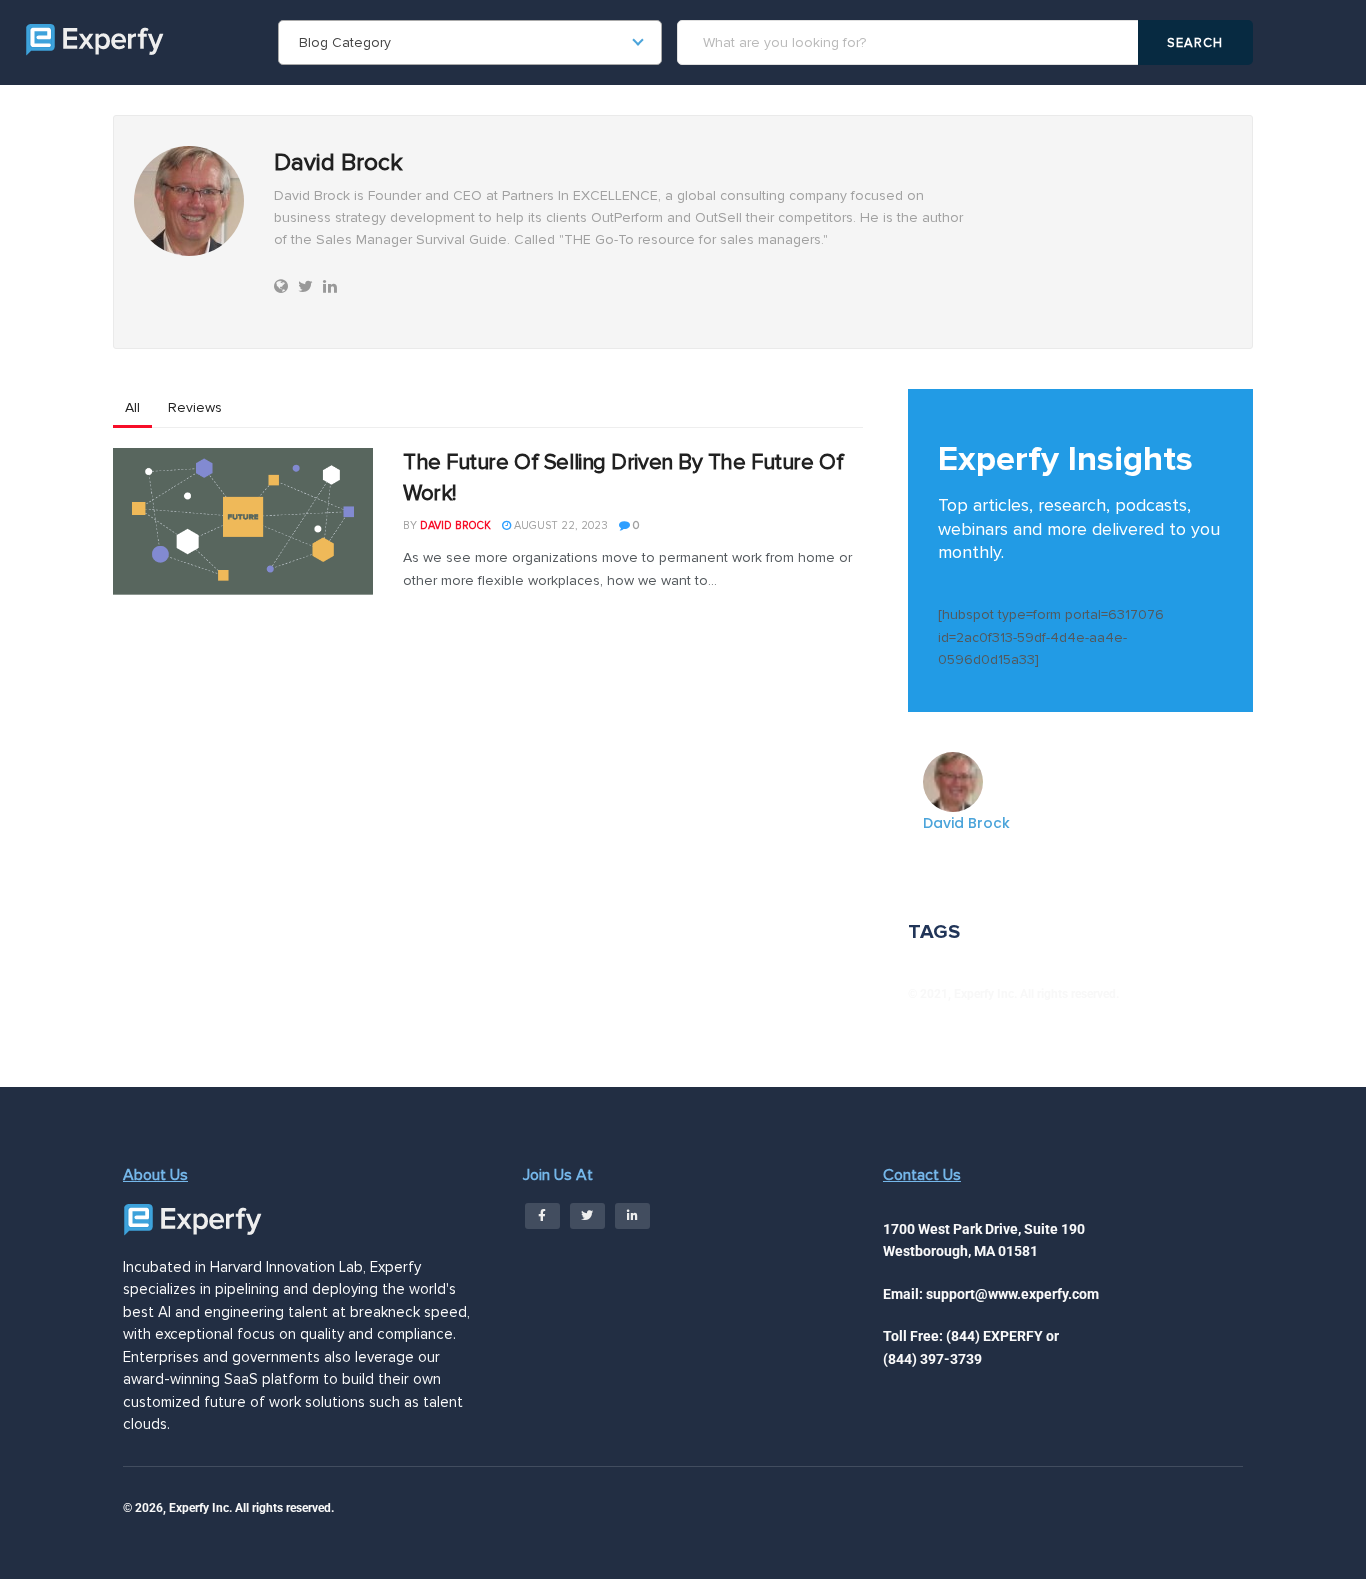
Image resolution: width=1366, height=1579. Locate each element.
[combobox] (470, 42)
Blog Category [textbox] (345, 42)
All (132, 407)
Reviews (195, 407)
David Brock (455, 525)
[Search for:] (910, 42)
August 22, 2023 (559, 525)
